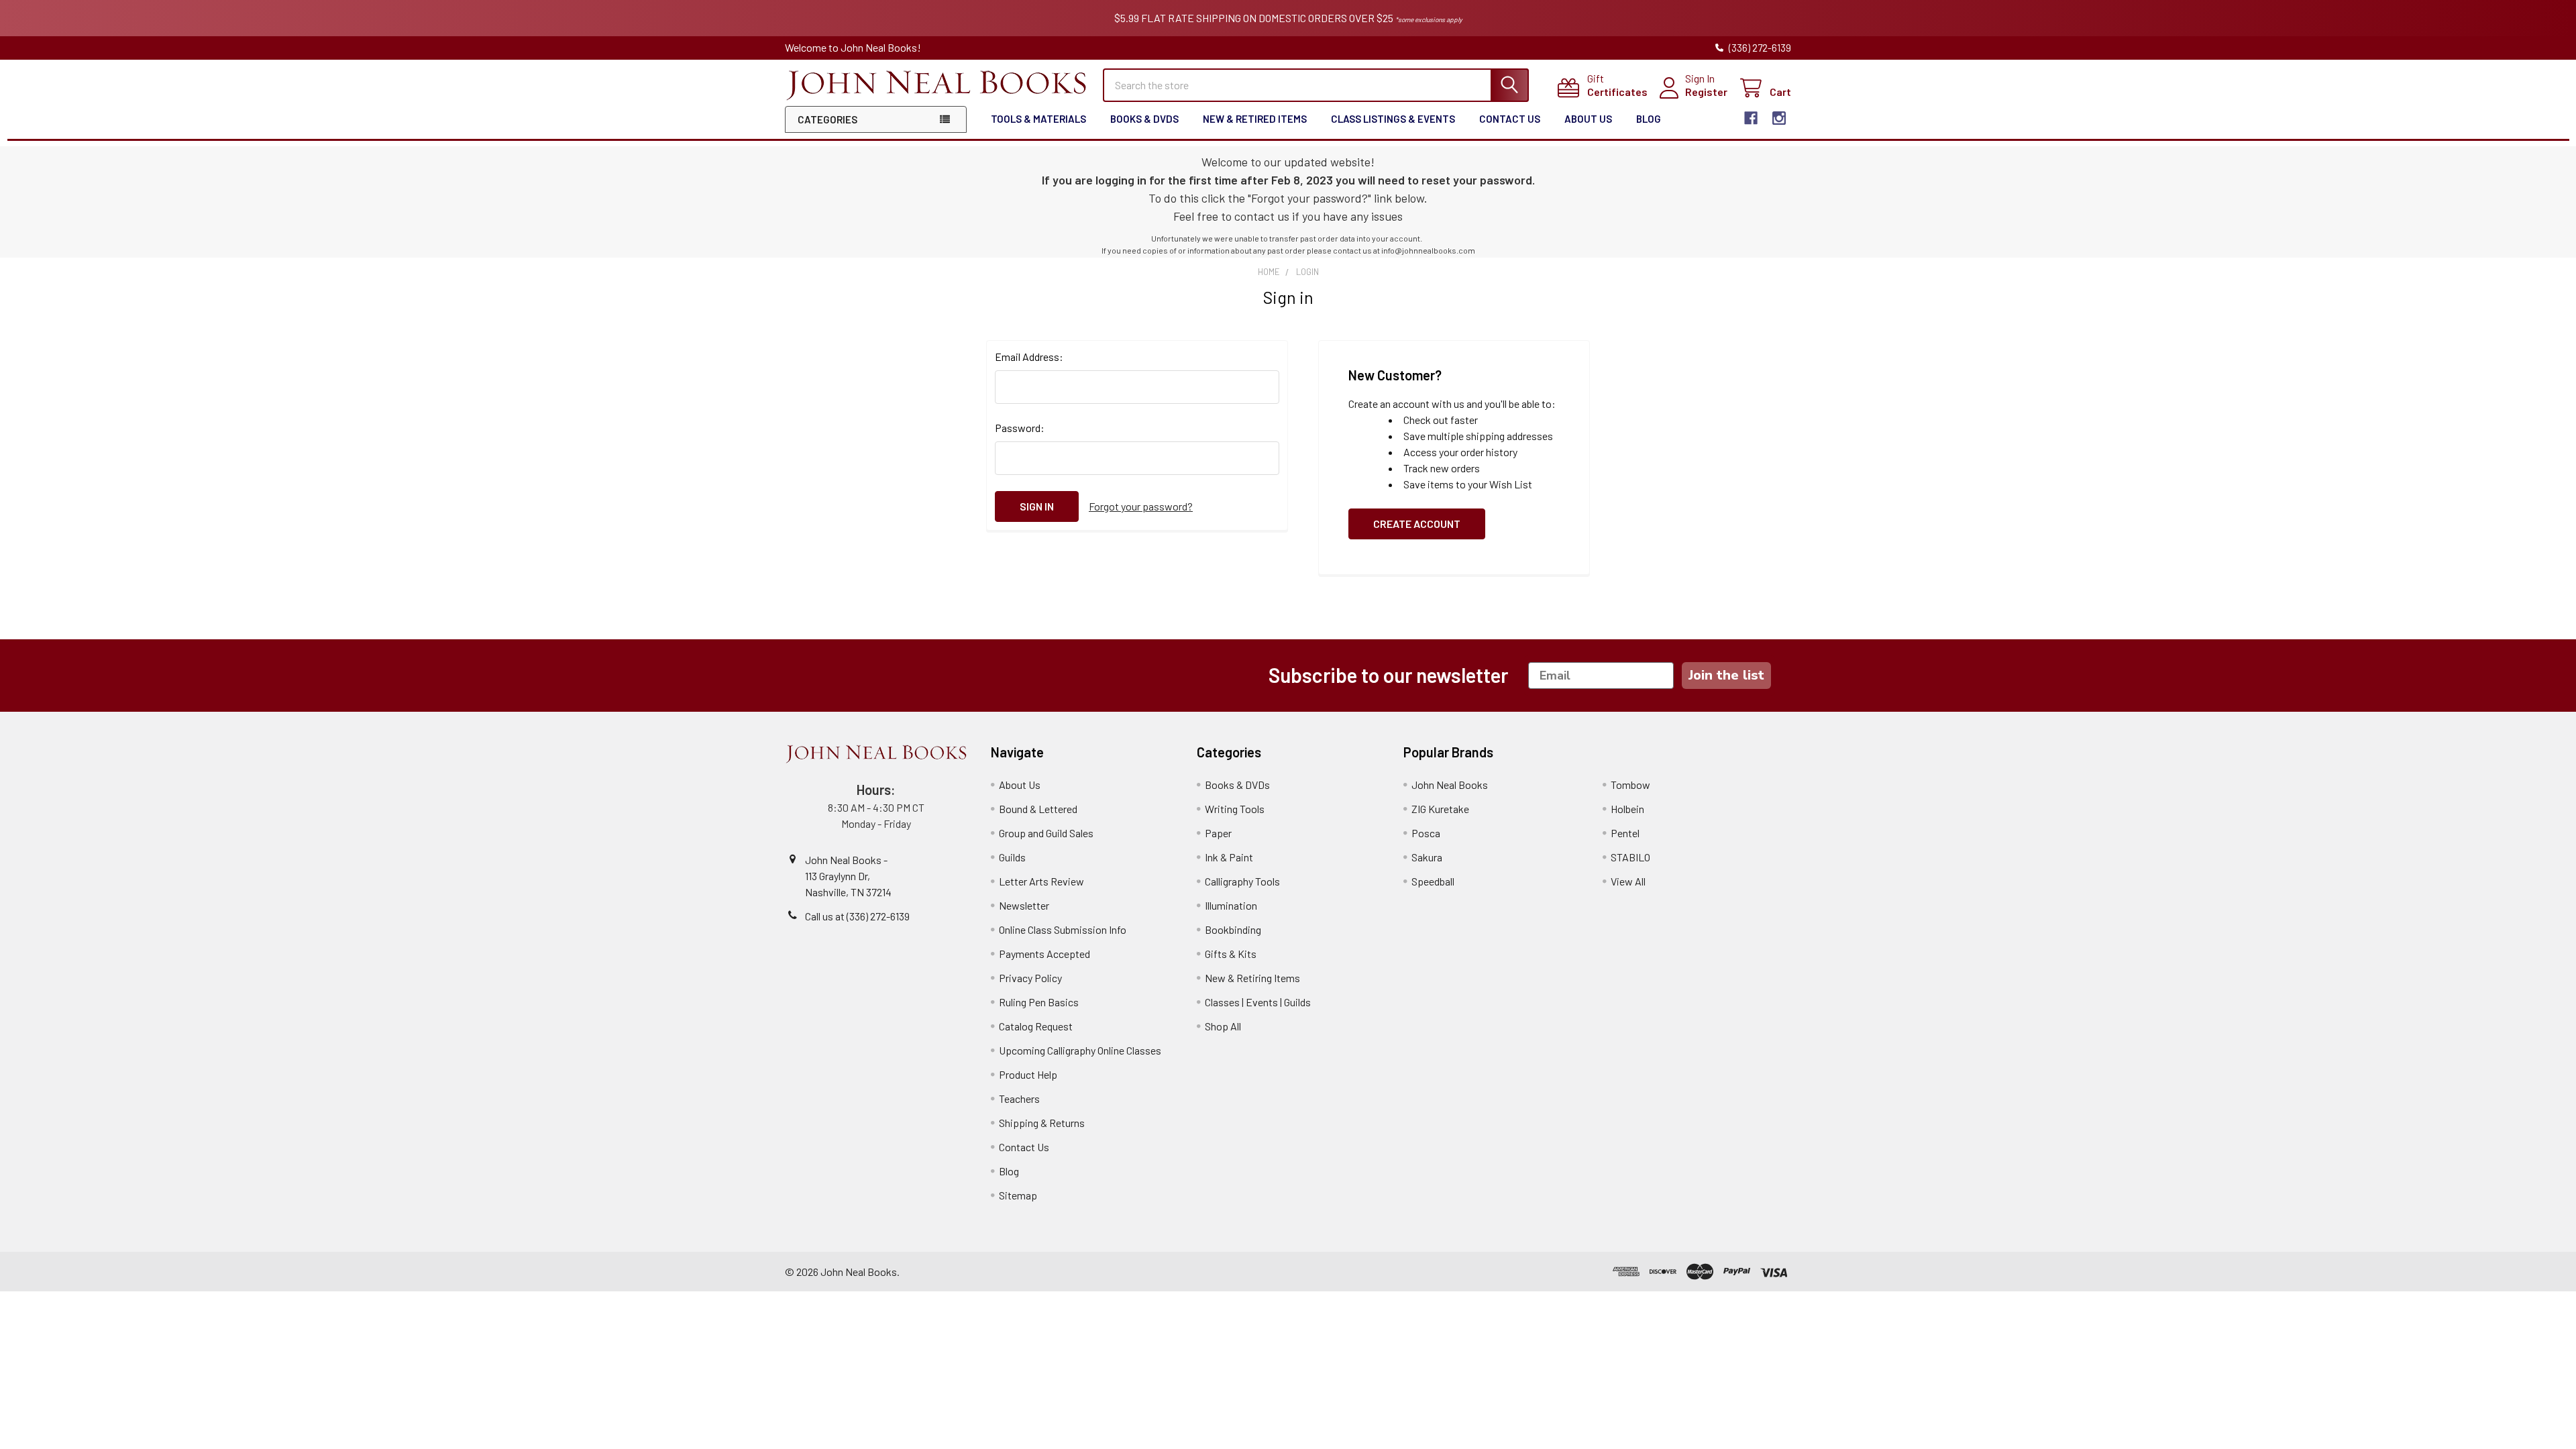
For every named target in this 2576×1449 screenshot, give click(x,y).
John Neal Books (1450, 785)
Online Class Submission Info (1063, 929)
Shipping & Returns (1042, 1123)
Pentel (1625, 833)
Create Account (1417, 524)
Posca (1426, 833)
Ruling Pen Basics (1039, 1002)
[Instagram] (1779, 118)
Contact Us (1510, 119)
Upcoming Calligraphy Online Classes (1080, 1050)
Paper (1218, 833)
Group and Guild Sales (1046, 833)
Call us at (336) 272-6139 (857, 916)
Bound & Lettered (1038, 809)
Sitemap (1018, 1195)
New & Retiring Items (1252, 978)
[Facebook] (1751, 118)
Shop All (1223, 1026)
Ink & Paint (1229, 857)
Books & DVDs (1144, 119)
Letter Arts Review (1041, 881)
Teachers (1019, 1098)
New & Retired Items (1255, 119)
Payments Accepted (1044, 954)
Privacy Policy (1030, 978)
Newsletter (1024, 905)
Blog (1649, 119)
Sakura (1427, 857)
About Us (1588, 119)
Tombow (1630, 785)
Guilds (1012, 857)
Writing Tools (1235, 809)
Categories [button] (827, 119)
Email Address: (1029, 357)
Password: (1020, 428)
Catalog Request (1036, 1026)
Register (1706, 92)
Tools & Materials (1038, 119)
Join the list (1726, 675)
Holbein (1627, 809)
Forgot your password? (1141, 506)
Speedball (1433, 881)
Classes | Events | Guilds (1258, 1002)
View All (1628, 881)
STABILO (1630, 857)
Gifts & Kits (1231, 954)
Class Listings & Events (1393, 119)
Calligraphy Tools (1242, 881)
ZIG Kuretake (1440, 809)
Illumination (1231, 905)
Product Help (1028, 1074)
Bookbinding (1233, 929)
